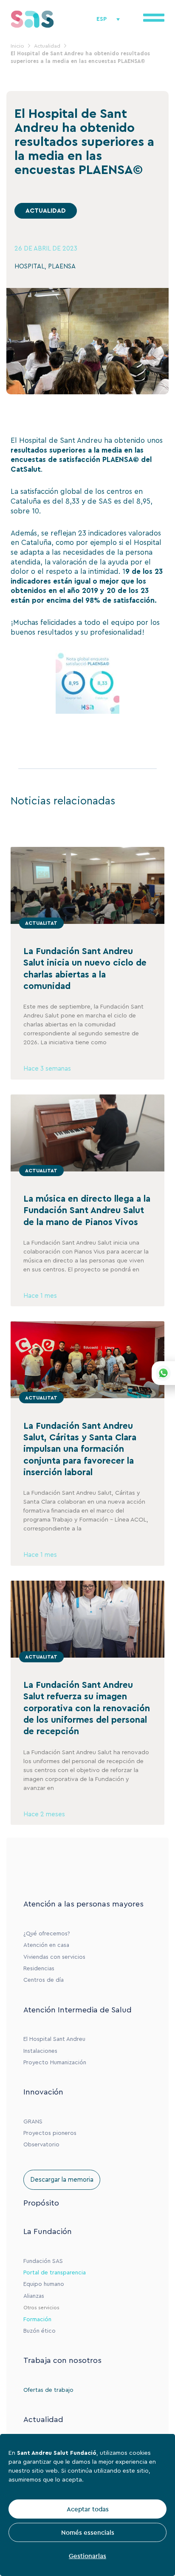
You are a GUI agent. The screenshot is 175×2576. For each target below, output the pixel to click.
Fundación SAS (43, 2261)
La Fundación (48, 2231)
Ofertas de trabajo (48, 2390)
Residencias (39, 1969)
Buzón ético (40, 2331)
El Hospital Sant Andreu (54, 2039)
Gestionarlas (87, 2556)
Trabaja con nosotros (62, 2360)
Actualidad (43, 2419)
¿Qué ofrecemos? (47, 1934)
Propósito (41, 2203)
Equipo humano (44, 2284)
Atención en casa (46, 1945)
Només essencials (88, 2532)
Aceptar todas (88, 2509)
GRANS (33, 2122)
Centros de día (44, 1980)
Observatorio (41, 2145)
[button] (46, 211)
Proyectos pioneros (50, 2133)
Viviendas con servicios (54, 1957)
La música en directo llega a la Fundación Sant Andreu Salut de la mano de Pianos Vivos (87, 1211)
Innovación (43, 2092)
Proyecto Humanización (55, 2063)
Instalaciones (40, 2051)
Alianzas (34, 2296)
